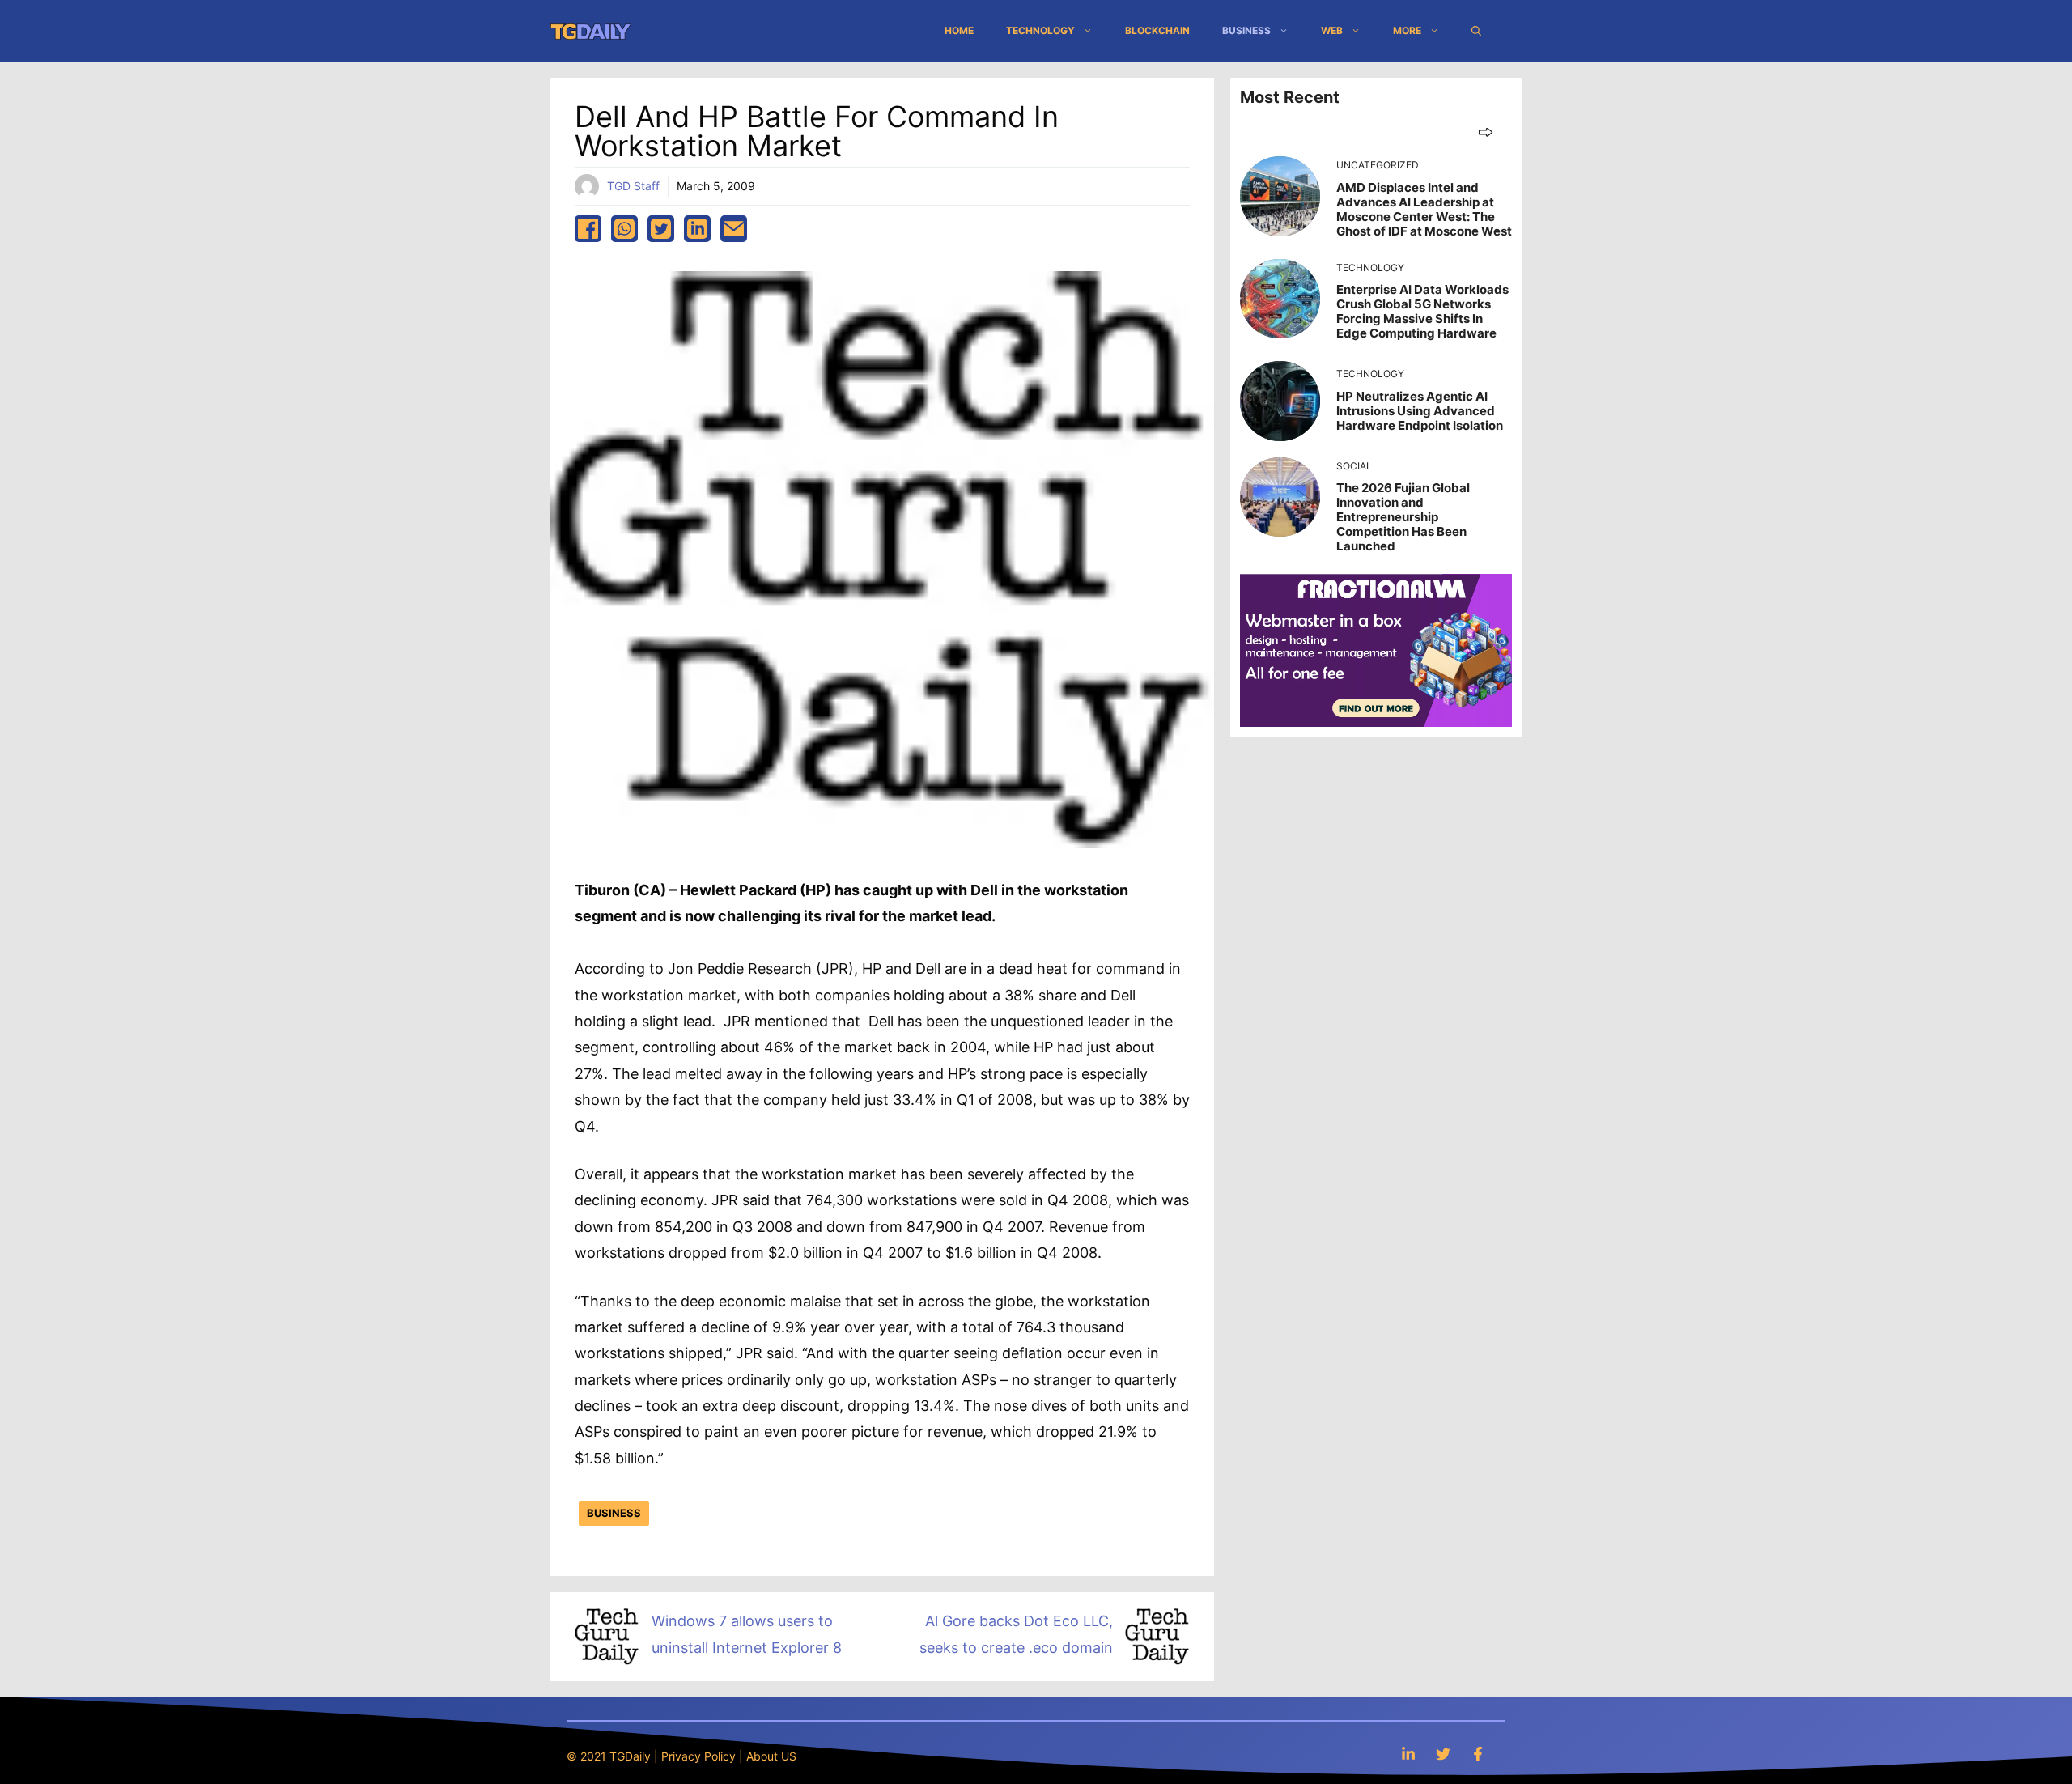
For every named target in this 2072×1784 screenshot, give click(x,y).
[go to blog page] (1486, 132)
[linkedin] (697, 229)
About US (771, 1756)
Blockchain (1157, 30)
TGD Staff (633, 186)
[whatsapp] (624, 229)
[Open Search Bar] (1476, 31)
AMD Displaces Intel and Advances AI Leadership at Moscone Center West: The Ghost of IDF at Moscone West (1424, 209)
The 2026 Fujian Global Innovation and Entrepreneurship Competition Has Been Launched (1403, 517)
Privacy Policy (698, 1756)
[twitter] (661, 229)
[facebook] (588, 229)
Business (1246, 30)
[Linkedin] (1408, 1754)
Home (959, 30)
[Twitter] (1443, 1754)
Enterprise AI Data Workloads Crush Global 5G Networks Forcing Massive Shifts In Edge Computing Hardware (1422, 311)
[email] (734, 229)
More (1407, 30)
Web (1332, 30)
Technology (1040, 30)
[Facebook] (1478, 1754)
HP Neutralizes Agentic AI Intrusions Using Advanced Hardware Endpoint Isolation (1420, 411)
